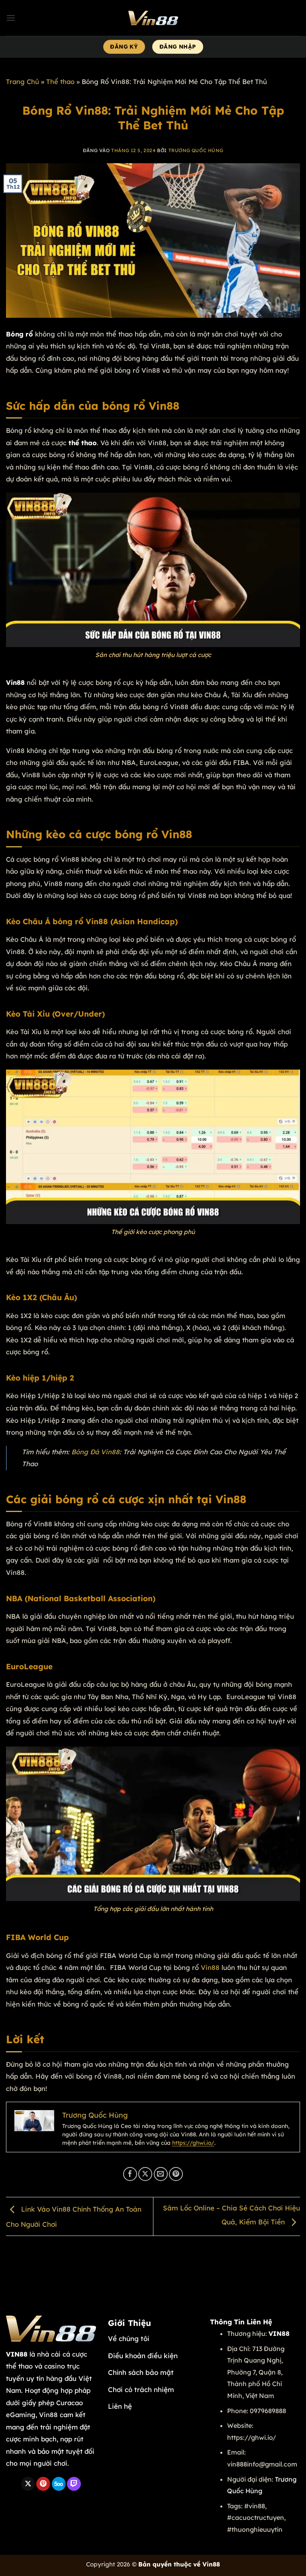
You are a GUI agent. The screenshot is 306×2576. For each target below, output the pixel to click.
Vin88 (210, 1967)
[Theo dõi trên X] (28, 2484)
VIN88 (17, 2354)
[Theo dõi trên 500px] (59, 2484)
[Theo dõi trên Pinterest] (43, 2484)
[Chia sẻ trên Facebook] (130, 2174)
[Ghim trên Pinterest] (176, 2174)
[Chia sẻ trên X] (145, 2174)
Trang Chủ (23, 81)
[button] (11, 18)
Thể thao (60, 81)
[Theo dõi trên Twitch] (74, 2484)
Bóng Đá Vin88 (95, 1452)
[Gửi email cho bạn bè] (161, 2174)
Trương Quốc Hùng (196, 150)
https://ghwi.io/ (193, 2143)
